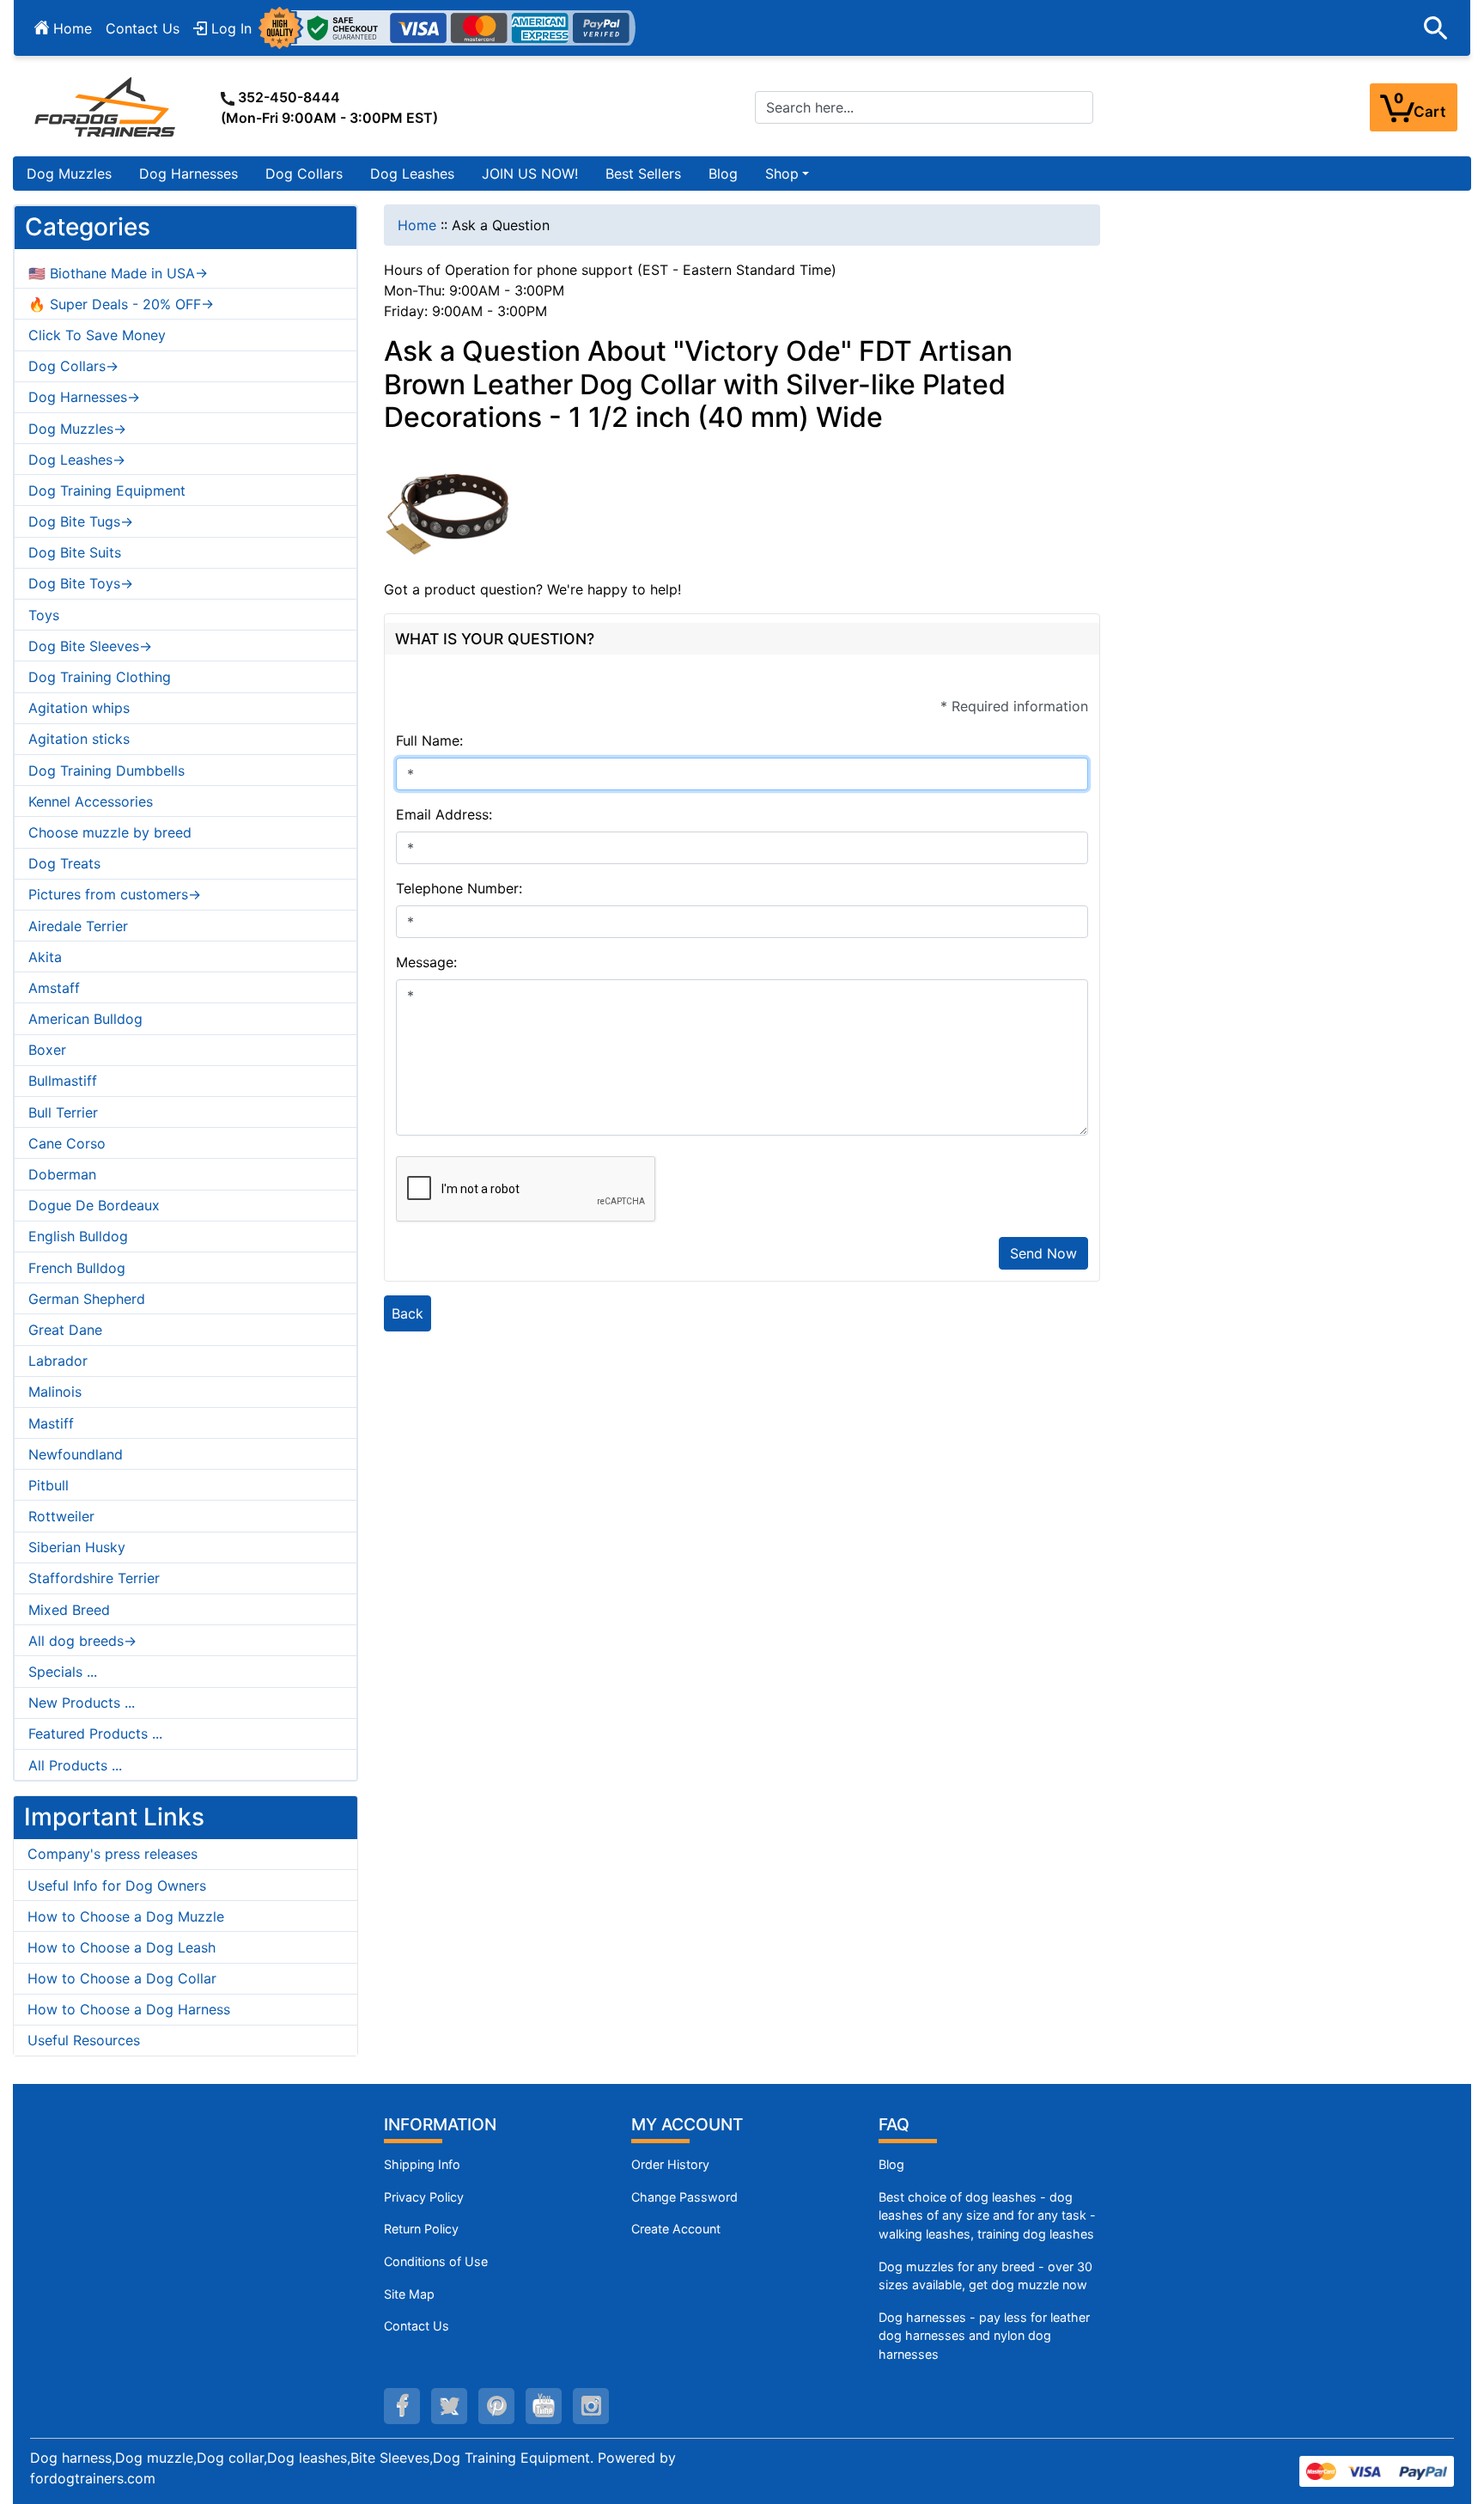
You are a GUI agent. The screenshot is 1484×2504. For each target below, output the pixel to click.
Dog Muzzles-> (77, 429)
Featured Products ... (95, 1733)
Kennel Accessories (91, 801)
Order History (670, 2164)
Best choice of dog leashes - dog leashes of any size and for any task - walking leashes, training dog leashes (987, 2215)
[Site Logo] (106, 107)
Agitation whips (79, 708)
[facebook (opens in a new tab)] (402, 2406)
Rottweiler (61, 1516)
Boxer (47, 1050)
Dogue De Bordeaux (94, 1205)
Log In (229, 28)
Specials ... (63, 1672)
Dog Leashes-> (77, 460)
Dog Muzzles (69, 174)
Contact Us (143, 28)
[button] (1436, 28)
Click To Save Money (97, 335)
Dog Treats (64, 863)
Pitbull (49, 1485)
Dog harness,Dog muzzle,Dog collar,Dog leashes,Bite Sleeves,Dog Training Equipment (310, 2458)
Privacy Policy (424, 2197)
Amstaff (54, 988)
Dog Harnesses (189, 174)
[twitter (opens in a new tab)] (449, 2406)
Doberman (62, 1174)
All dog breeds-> (82, 1641)
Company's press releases (113, 1854)
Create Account (676, 2229)
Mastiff (51, 1423)
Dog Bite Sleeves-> (90, 646)
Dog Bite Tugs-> (81, 521)
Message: (426, 962)
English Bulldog (78, 1236)
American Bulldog (85, 1019)
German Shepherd (87, 1299)
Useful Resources (84, 2040)
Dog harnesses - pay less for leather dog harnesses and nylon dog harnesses (984, 2336)
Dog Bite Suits (75, 552)
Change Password (684, 2197)
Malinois (55, 1392)
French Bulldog (77, 1268)
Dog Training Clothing (100, 677)
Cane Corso (67, 1143)
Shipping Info (422, 2164)
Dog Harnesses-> (84, 397)
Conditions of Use (436, 2261)
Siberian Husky (77, 1547)
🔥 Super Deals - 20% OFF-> (121, 304)
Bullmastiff (63, 1081)
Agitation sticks (79, 739)
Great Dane (65, 1330)
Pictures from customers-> (115, 894)
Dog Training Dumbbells (106, 771)
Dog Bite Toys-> (81, 583)
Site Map (409, 2294)
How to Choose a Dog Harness (129, 2009)
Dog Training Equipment (107, 490)
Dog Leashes (412, 174)
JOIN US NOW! (530, 174)
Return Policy (421, 2229)
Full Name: (429, 740)
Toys (44, 615)
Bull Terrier (63, 1112)
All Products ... (75, 1765)
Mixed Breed (69, 1610)
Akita (45, 957)
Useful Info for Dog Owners (117, 1886)
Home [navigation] (417, 225)
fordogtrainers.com (93, 2478)
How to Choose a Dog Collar (122, 1978)
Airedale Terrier (78, 926)
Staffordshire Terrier (94, 1578)
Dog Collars (304, 174)
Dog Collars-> (73, 366)
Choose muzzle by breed (110, 832)
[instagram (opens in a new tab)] (591, 2406)
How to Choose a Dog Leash (122, 1947)
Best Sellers (643, 174)
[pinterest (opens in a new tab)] (496, 2406)
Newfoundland (76, 1454)
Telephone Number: (459, 888)
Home (70, 28)
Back (407, 1313)
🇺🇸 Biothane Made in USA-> (118, 273)
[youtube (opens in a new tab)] (544, 2406)
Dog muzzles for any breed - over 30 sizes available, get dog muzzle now (985, 2276)
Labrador (58, 1361)
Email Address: (444, 814)
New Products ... (82, 1703)
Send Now (1043, 1253)
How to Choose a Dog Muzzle (126, 1916)
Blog (723, 174)
